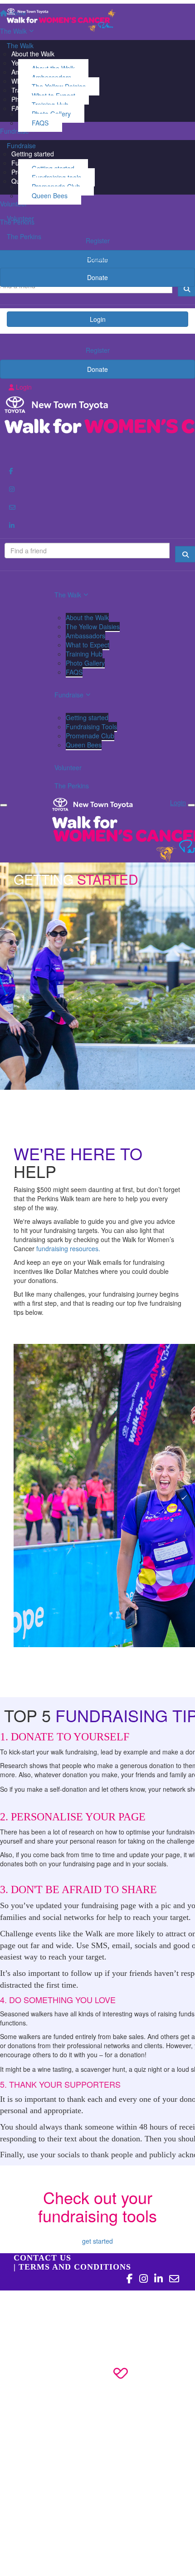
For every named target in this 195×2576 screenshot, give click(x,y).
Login (98, 319)
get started (97, 2241)
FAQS (40, 123)
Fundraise (21, 145)
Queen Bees (50, 195)
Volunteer (20, 218)
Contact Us (42, 2258)
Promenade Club (90, 736)
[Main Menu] (4, 805)
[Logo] (97, 20)
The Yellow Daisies (93, 626)
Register (98, 258)
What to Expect (88, 645)
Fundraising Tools (91, 727)
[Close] (191, 805)
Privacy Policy (57, 2313)
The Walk (20, 45)
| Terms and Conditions (72, 2267)
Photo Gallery (85, 663)
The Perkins (24, 236)
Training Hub (84, 654)
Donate (97, 277)
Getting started (87, 717)
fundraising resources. (68, 1248)
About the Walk (87, 617)
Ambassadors (85, 636)
